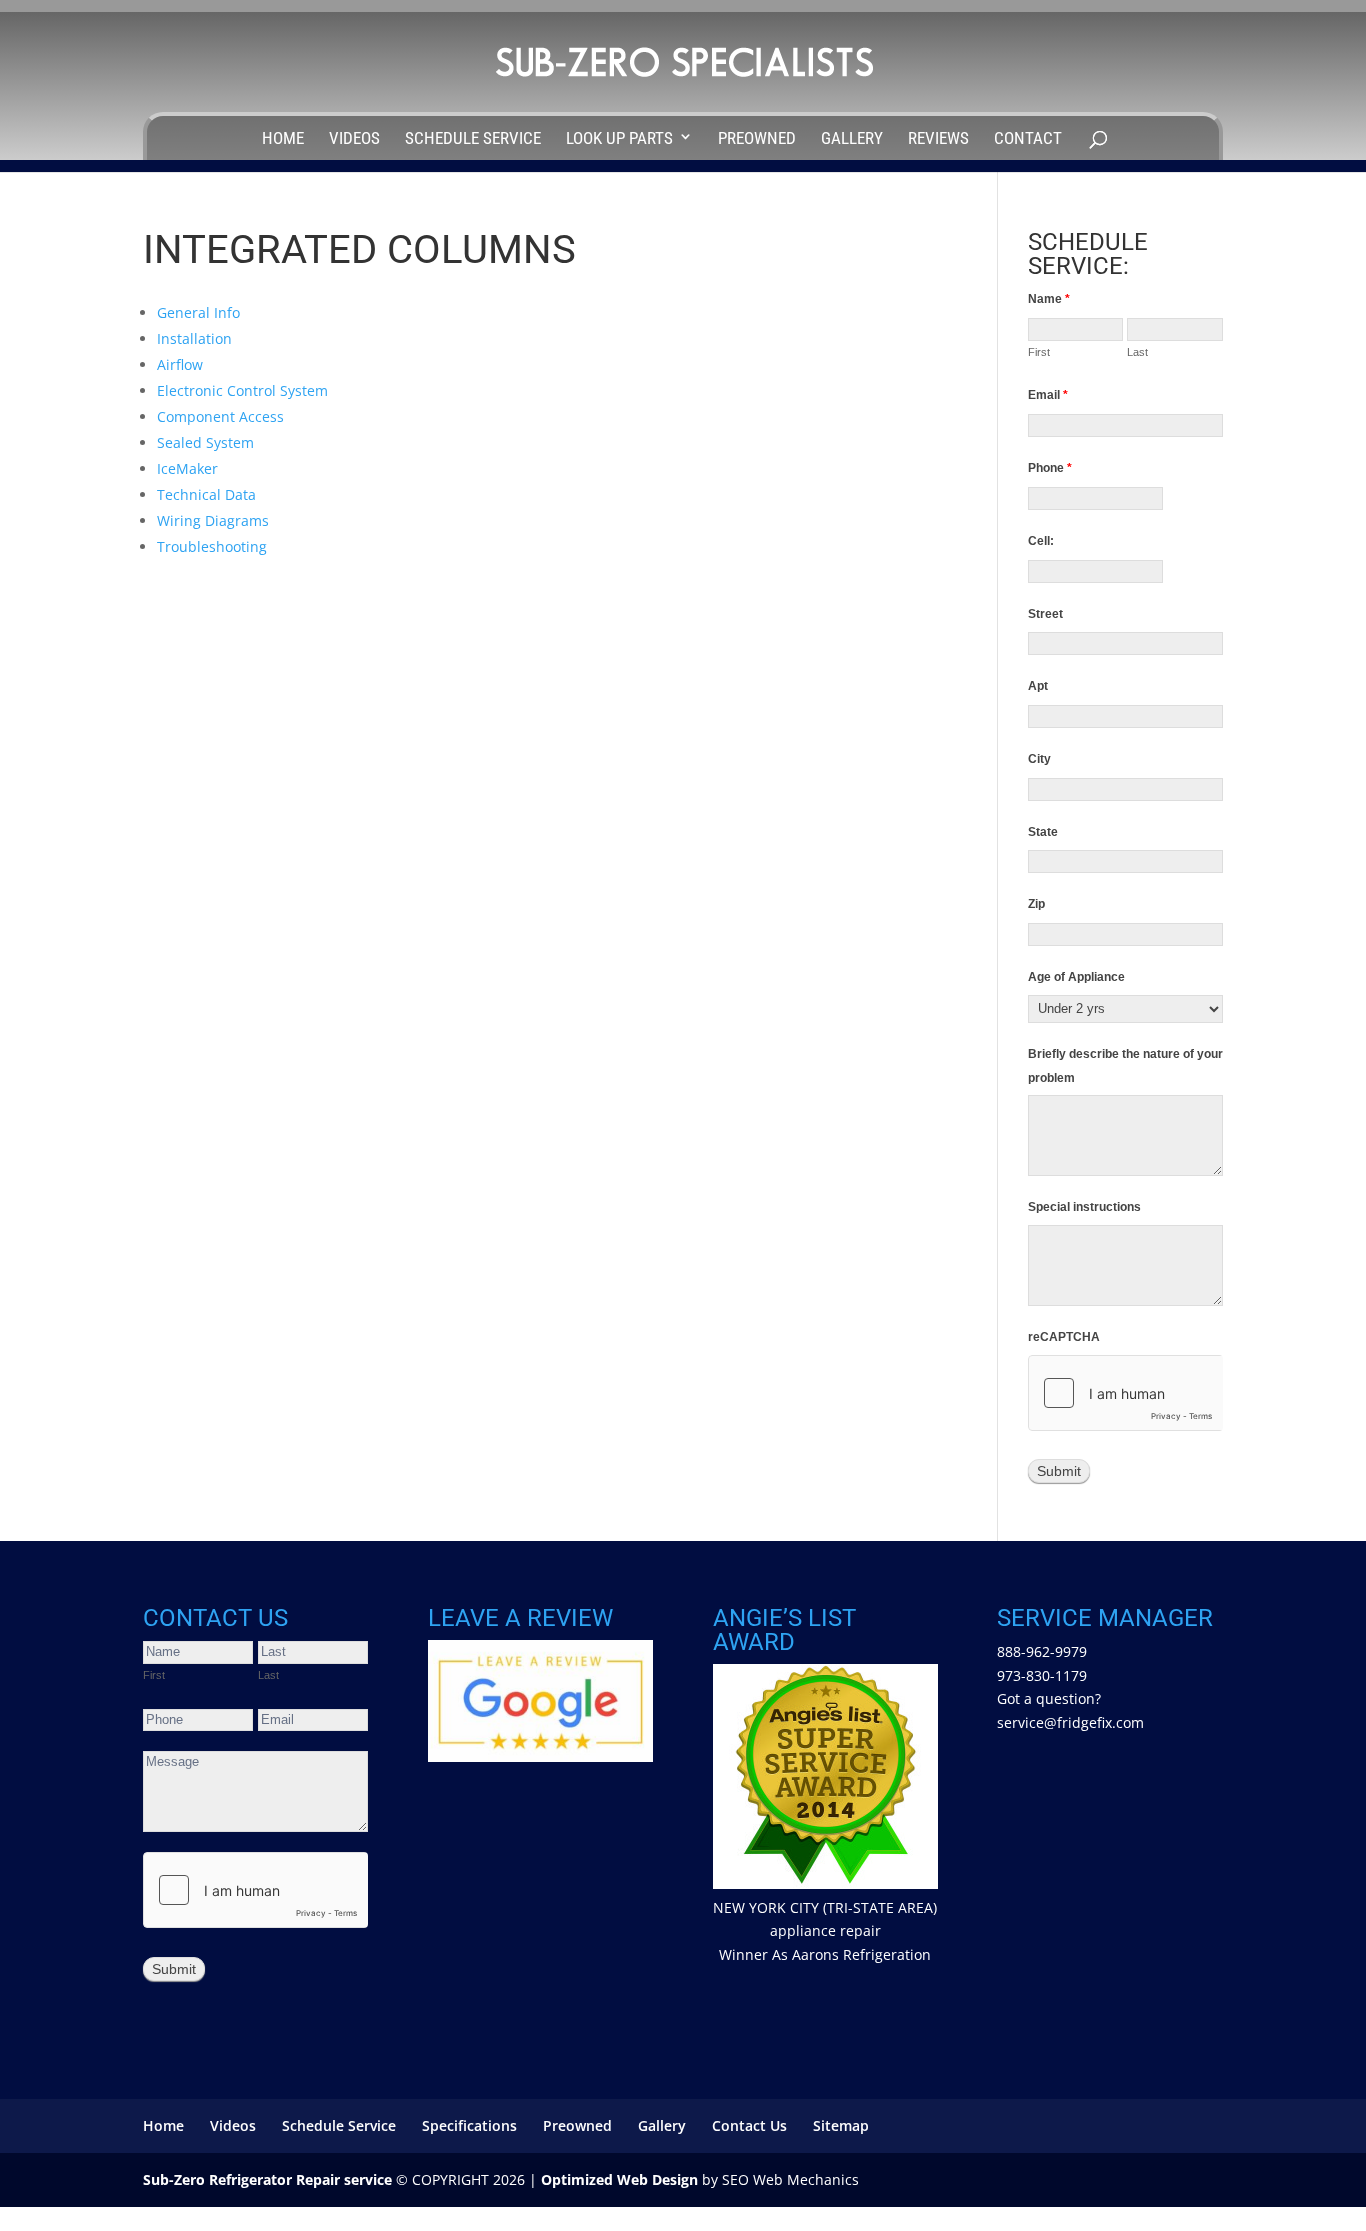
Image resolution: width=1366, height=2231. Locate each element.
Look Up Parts (619, 138)
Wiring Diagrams (213, 520)
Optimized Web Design (619, 2179)
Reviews (938, 138)
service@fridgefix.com (1070, 1722)
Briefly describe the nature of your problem (1125, 1066)
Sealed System (205, 442)
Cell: (1041, 541)
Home (283, 138)
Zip (1036, 904)
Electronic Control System (242, 390)
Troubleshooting (212, 546)
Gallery (852, 138)
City (1039, 759)
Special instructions (1084, 1207)
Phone (1050, 468)
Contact (1028, 138)
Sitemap (841, 2125)
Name (1049, 299)
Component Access (220, 416)
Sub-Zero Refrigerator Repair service (267, 2179)
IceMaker (187, 468)
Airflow (180, 364)
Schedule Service (473, 138)
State (1043, 832)
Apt (1038, 686)
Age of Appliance (1076, 977)
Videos (354, 138)
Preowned (757, 138)
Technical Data (206, 494)
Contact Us (749, 2125)
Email (1048, 395)
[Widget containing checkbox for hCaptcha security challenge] (1125, 1393)
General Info (198, 312)
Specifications (469, 2125)
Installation (194, 338)
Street (1045, 614)
